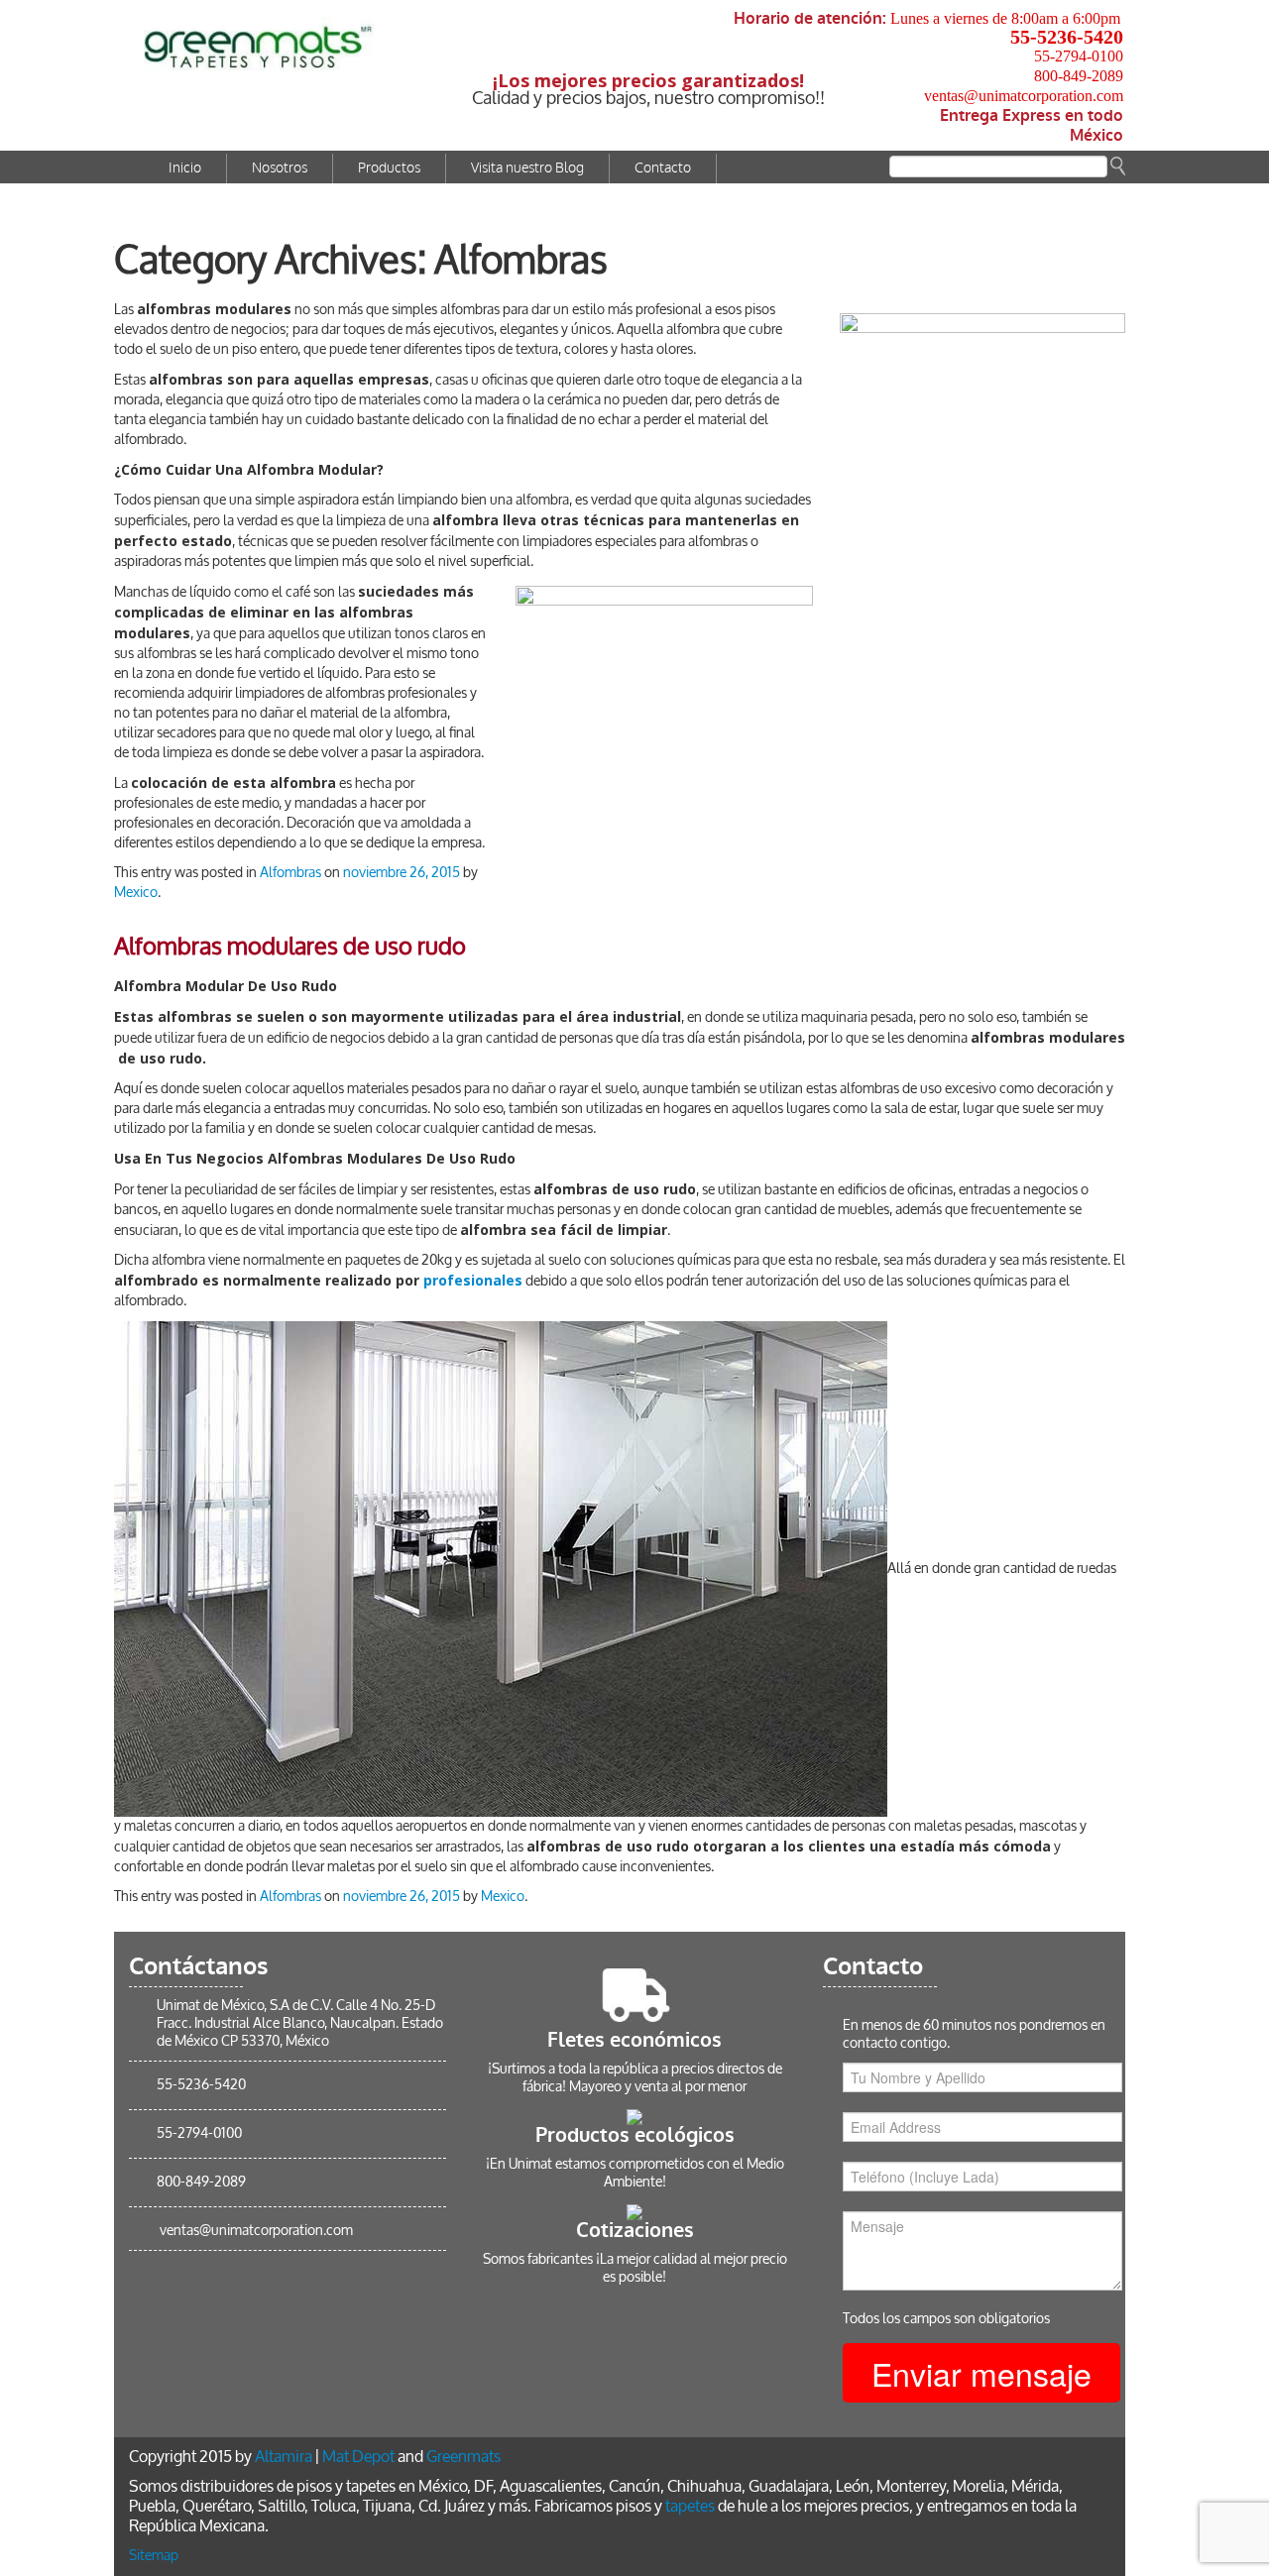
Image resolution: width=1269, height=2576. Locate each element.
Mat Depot (358, 2457)
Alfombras (290, 873)
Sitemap (154, 2556)
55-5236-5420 (1067, 37)
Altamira (284, 2457)
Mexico (136, 893)
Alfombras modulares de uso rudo (290, 947)
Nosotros (280, 168)
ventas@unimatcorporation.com (1024, 96)
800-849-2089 (1079, 76)
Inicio (185, 168)
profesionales (473, 1280)
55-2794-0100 (1079, 56)
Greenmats (463, 2457)
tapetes (690, 2506)
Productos (389, 168)
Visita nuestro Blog (527, 168)
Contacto (663, 168)
